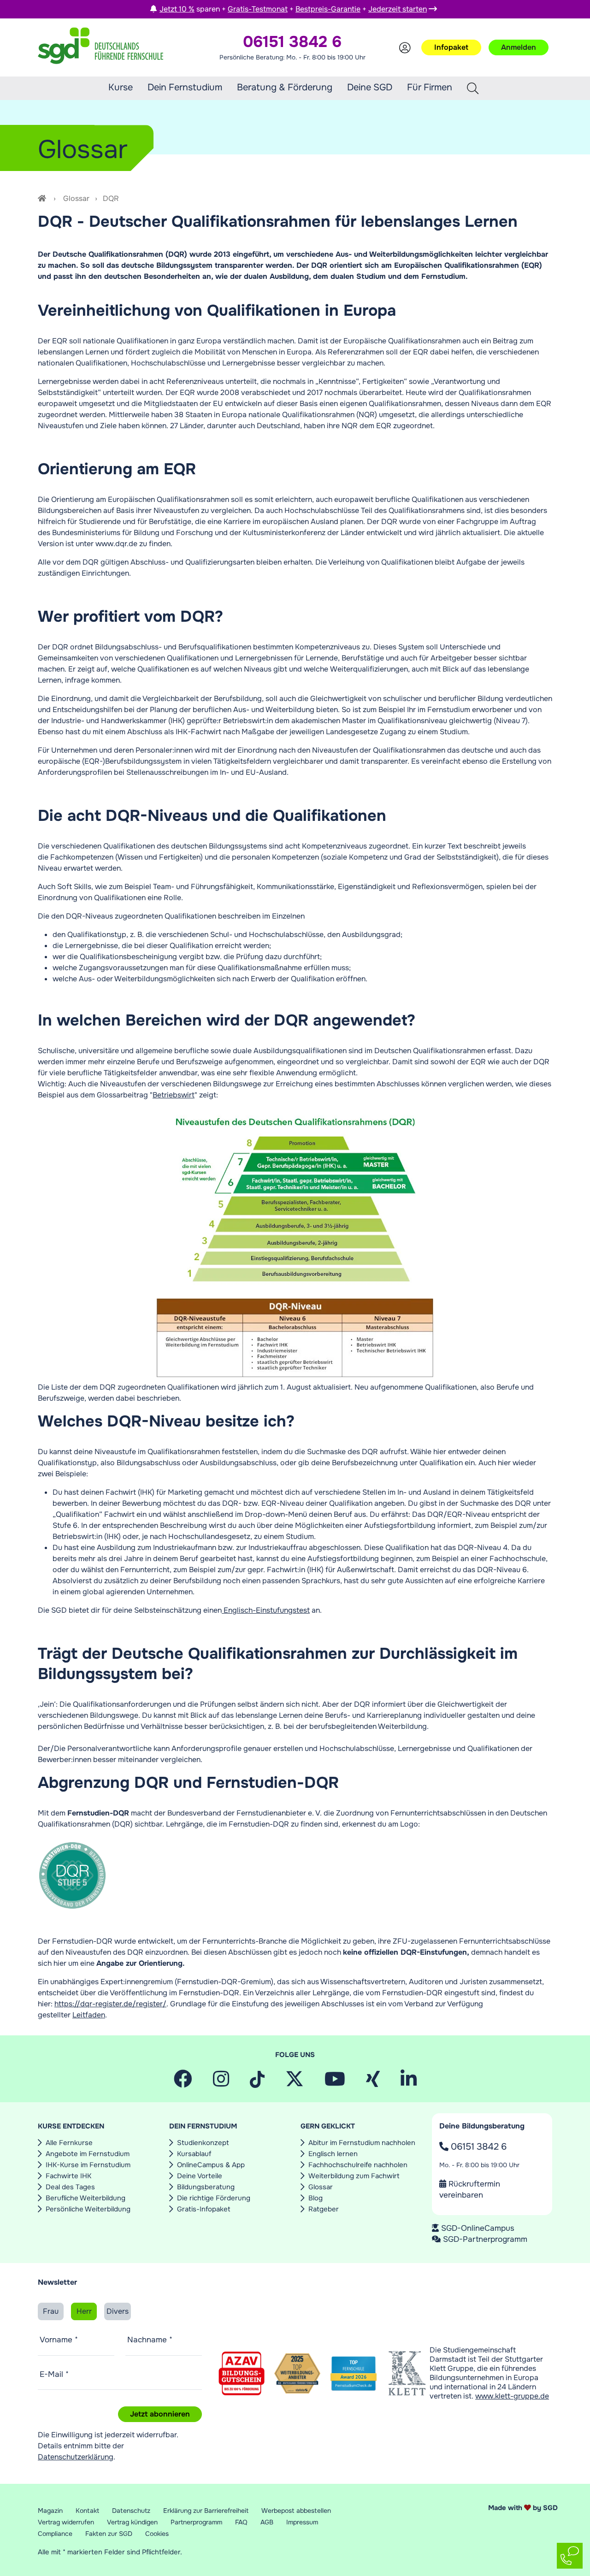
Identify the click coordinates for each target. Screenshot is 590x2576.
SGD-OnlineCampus (478, 2228)
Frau (51, 2311)
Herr (84, 2311)
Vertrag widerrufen (66, 2522)
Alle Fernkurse (69, 2143)
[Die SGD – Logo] (100, 47)
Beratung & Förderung (285, 87)
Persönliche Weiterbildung (88, 2209)
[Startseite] (43, 198)
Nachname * (150, 2340)
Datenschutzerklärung (76, 2457)
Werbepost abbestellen (296, 2511)
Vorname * (59, 2340)
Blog (316, 2198)
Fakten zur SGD (109, 2534)
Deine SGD (370, 87)
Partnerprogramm (196, 2522)
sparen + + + (293, 9)
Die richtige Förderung (214, 2198)
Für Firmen (430, 88)
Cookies (157, 2534)
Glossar (76, 198)
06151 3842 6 (478, 2147)
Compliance (55, 2534)
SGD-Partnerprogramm (485, 2239)
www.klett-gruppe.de (512, 2396)
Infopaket (451, 47)
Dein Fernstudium (185, 87)
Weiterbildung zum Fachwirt (354, 2176)
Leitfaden (89, 2015)
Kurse (121, 87)
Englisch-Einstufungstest (266, 1610)
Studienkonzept (203, 2143)
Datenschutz (131, 2511)
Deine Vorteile (200, 2176)
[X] (295, 2083)
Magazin (50, 2511)
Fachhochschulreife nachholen (358, 2165)
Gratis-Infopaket (204, 2209)
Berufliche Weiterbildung (86, 2198)
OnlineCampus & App (211, 2165)
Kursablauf (194, 2154)
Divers (118, 2311)
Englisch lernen (333, 2154)
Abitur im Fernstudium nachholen (362, 2143)
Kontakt (87, 2511)
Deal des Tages (70, 2187)
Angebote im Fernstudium (88, 2154)
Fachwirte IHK (68, 2176)
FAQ (241, 2522)
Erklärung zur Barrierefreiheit (206, 2511)
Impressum (302, 2522)
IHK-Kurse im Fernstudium (88, 2165)
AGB (267, 2522)
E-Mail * (54, 2374)
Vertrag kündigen (132, 2522)
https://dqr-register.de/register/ (110, 2004)
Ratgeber (324, 2209)
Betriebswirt (174, 1095)
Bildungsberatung (206, 2187)
